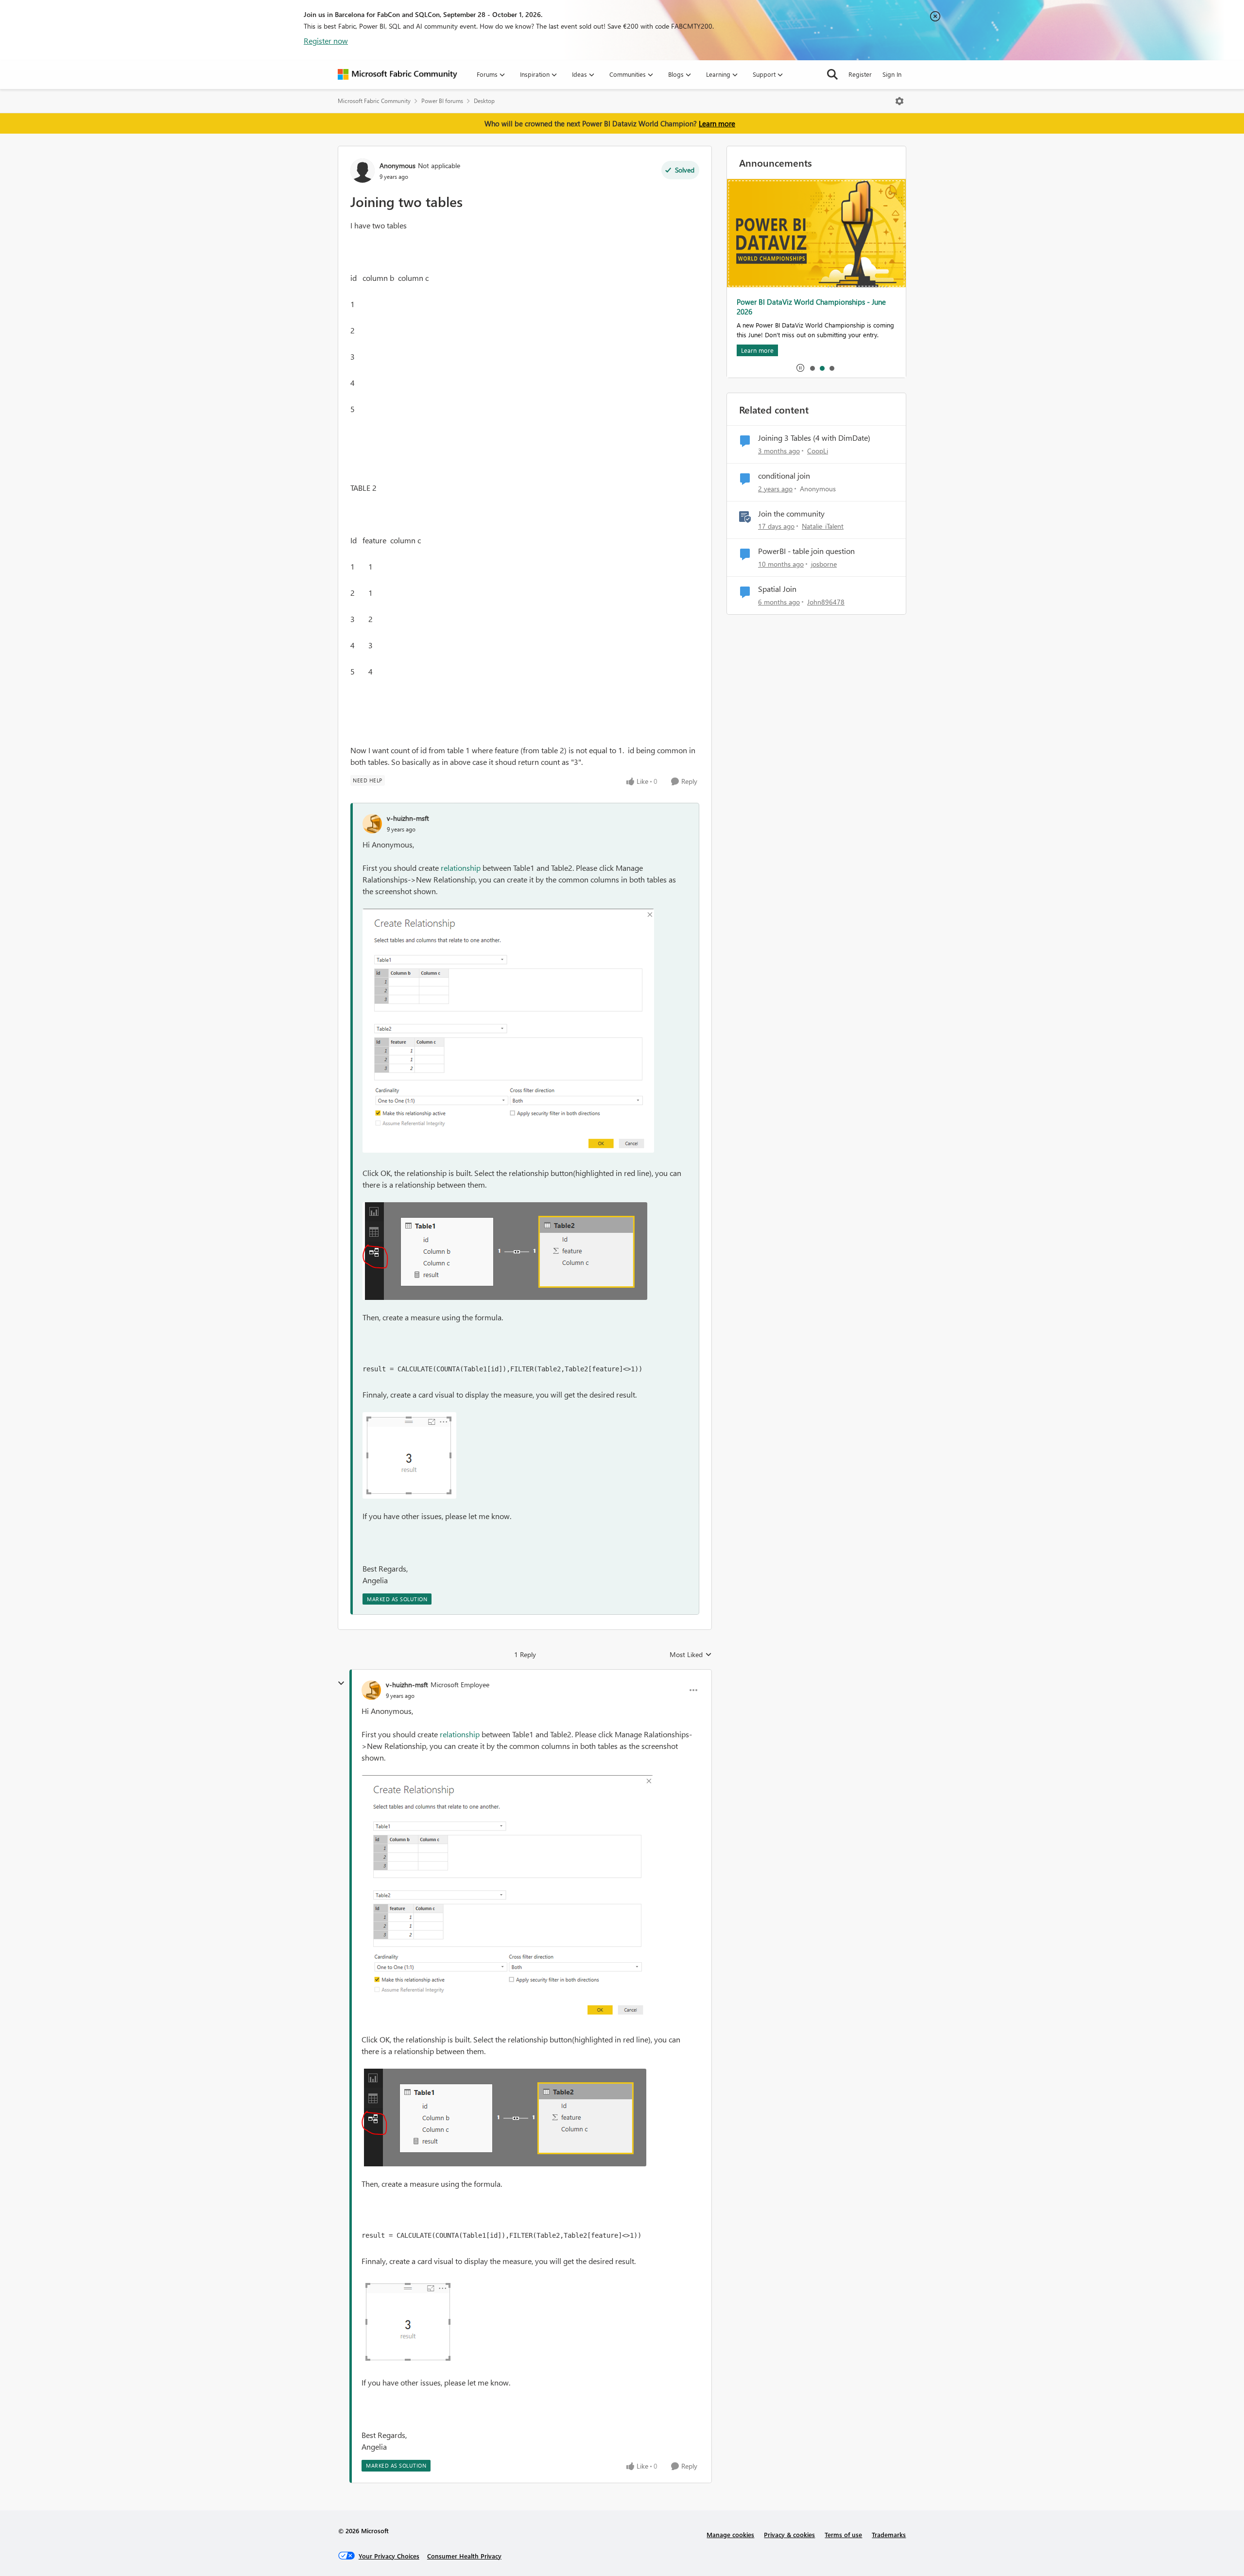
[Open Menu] (899, 101)
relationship (462, 868)
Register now (326, 41)
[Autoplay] (800, 368)
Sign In (892, 74)
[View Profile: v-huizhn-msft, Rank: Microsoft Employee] (371, 1690)
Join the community (791, 514)
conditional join (784, 476)
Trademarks (889, 2534)
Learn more (717, 123)
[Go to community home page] (397, 74)
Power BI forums (442, 101)
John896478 (826, 602)
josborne (824, 564)
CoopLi (818, 451)
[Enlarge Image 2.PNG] (409, 1455)
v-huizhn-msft (408, 818)
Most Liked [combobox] (691, 1655)
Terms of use (843, 2534)
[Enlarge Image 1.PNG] (505, 1251)
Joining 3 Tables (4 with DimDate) (814, 438)
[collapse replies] (341, 1683)
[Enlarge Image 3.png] (508, 1031)
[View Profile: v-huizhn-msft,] (372, 824)
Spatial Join (777, 589)
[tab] (812, 368)
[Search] (832, 74)
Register (860, 74)
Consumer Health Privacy (464, 2556)
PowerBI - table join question (806, 551)
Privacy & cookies (789, 2534)
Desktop (484, 101)
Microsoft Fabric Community (374, 101)
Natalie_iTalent (823, 526)
